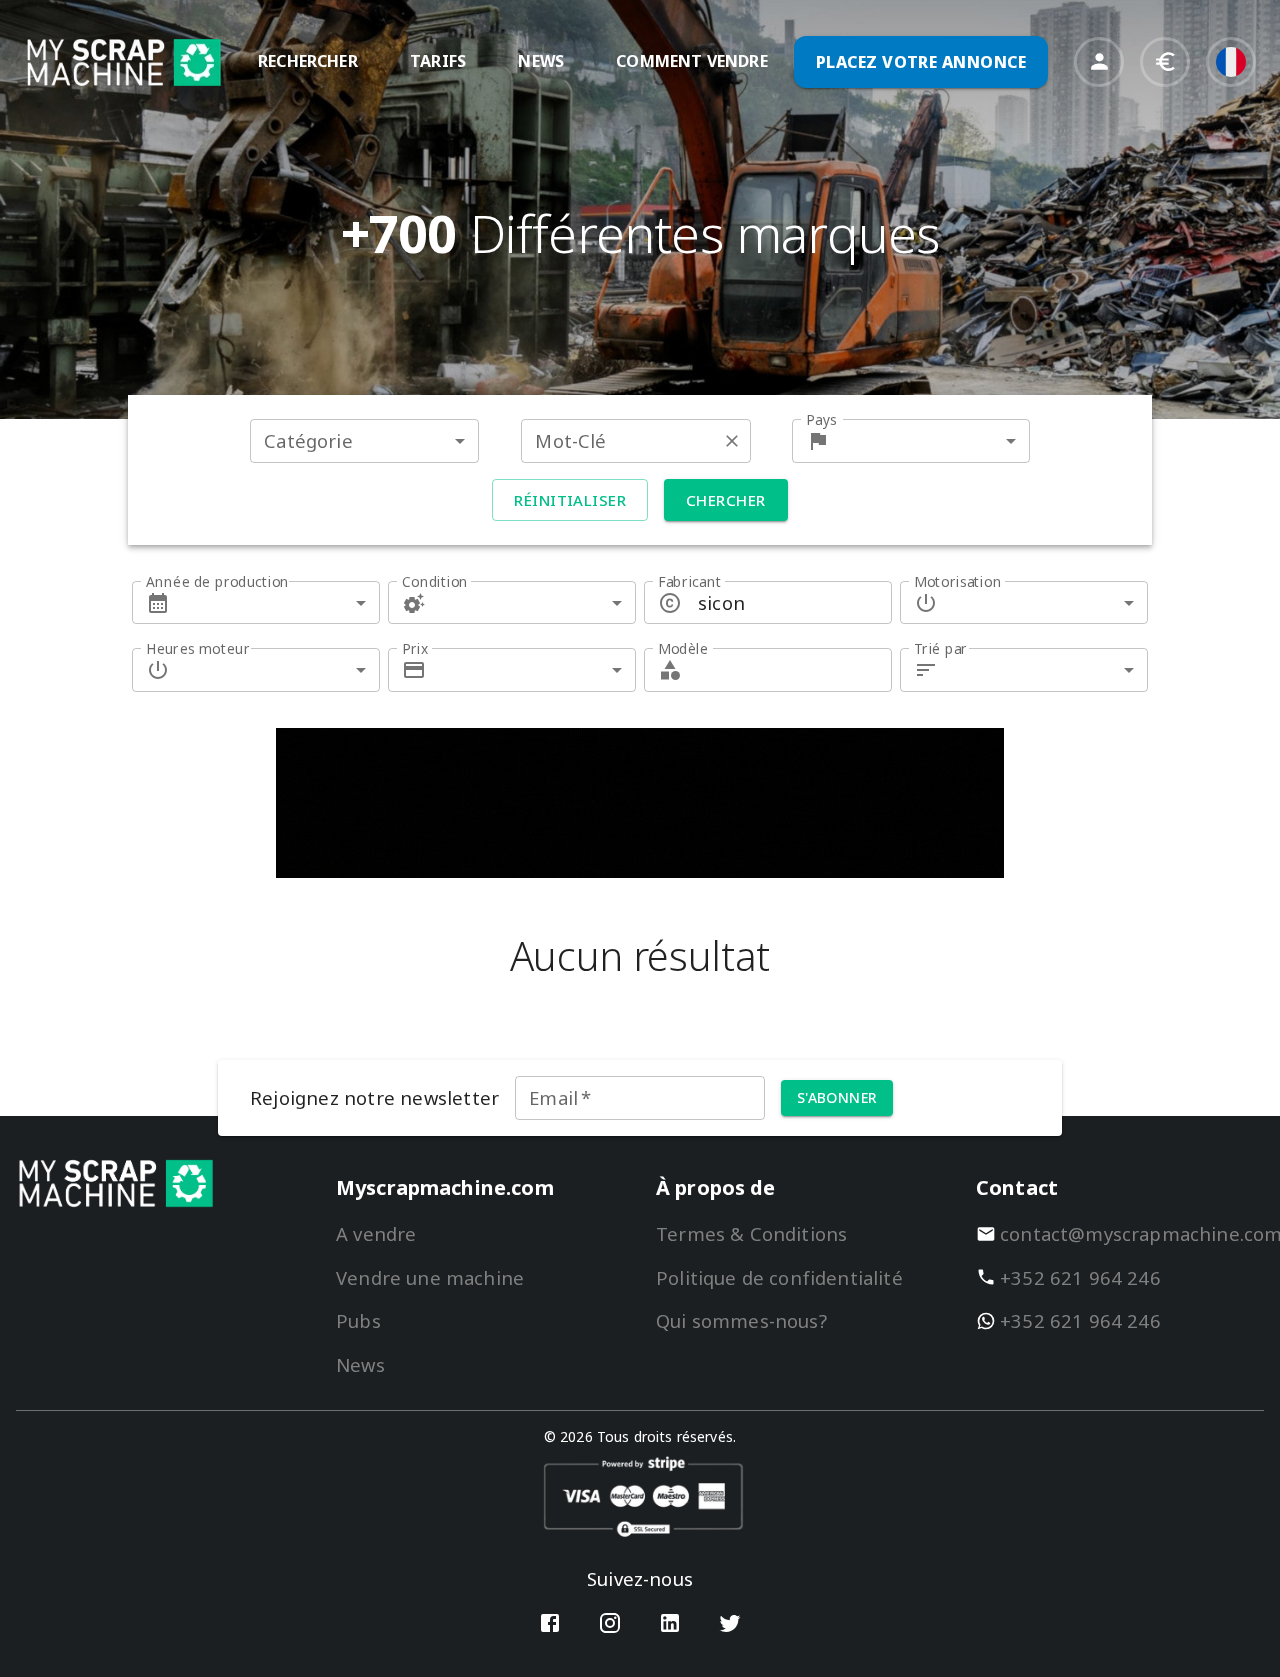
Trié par (941, 648)
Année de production (217, 581)
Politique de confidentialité (779, 1277)
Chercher (725, 500)
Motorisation (958, 581)
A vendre (376, 1233)
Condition (435, 581)
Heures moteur (198, 648)
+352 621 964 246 (1080, 1277)
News (360, 1364)
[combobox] (364, 440)
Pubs (358, 1320)
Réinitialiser (570, 500)
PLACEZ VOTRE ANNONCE (921, 62)
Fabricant (690, 581)
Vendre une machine (430, 1277)
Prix (415, 648)
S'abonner (837, 1097)
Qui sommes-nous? (741, 1320)
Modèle (683, 648)
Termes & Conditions (751, 1233)
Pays (821, 419)
